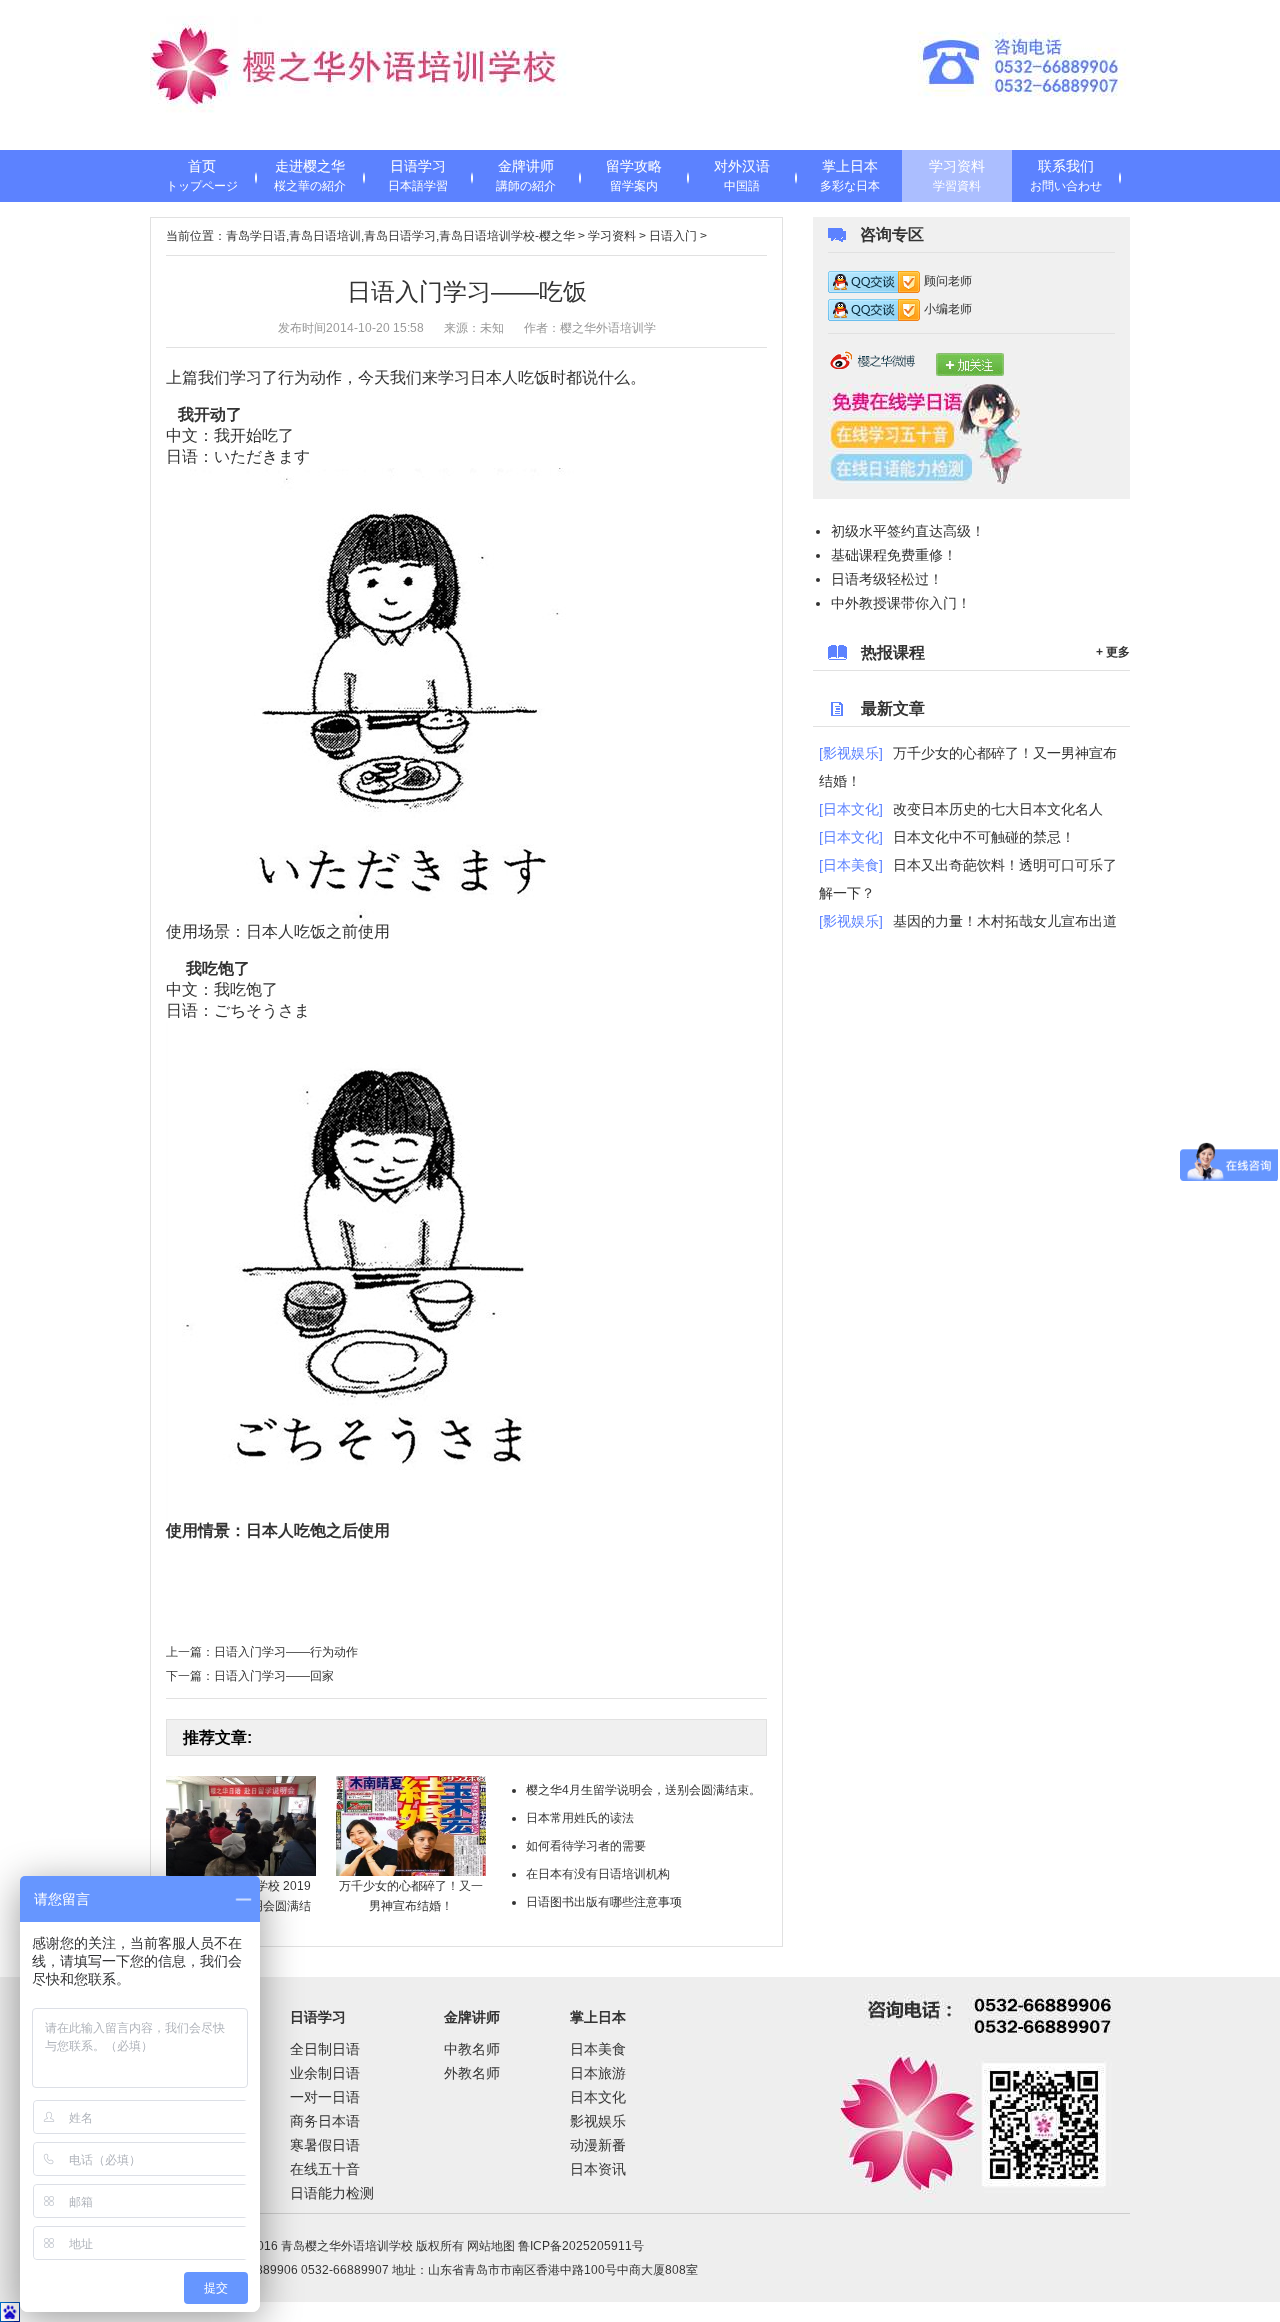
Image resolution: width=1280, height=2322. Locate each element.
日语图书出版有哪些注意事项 (604, 1902)
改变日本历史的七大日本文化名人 (998, 809)
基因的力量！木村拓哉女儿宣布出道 (1005, 921)
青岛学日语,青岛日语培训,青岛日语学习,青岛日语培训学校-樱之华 (400, 236)
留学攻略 (634, 175)
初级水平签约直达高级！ (908, 531)
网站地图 (491, 2246)
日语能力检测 (332, 2193)
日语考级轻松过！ (887, 579)
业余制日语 (325, 2073)
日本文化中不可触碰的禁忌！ (984, 837)
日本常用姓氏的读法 (580, 1818)
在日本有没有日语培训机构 (598, 1874)
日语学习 (418, 175)
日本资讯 (598, 2169)
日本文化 (598, 2097)
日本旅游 (598, 2073)
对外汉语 (742, 175)
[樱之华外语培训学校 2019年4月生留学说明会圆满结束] (241, 1825)
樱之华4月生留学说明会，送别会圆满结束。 (643, 1790)
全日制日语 (325, 2049)
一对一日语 (325, 2097)
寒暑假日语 (325, 2145)
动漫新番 (598, 2145)
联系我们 (1066, 175)
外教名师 (472, 2073)
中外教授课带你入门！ (901, 603)
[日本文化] (851, 809)
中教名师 (472, 2049)
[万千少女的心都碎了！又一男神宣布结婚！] (411, 1825)
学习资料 (957, 175)
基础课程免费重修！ (894, 555)
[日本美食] (851, 865)
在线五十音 (325, 2169)
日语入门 (673, 236)
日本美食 (598, 2049)
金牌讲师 (526, 175)
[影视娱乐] (851, 753)
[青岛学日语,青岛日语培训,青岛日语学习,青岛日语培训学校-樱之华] (365, 75)
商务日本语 (325, 2121)
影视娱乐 (598, 2121)
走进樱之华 (310, 175)
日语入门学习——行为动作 (286, 1652)
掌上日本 (850, 175)
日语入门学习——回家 (274, 1676)
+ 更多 (1113, 652)
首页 (202, 175)
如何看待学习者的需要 (586, 1846)
